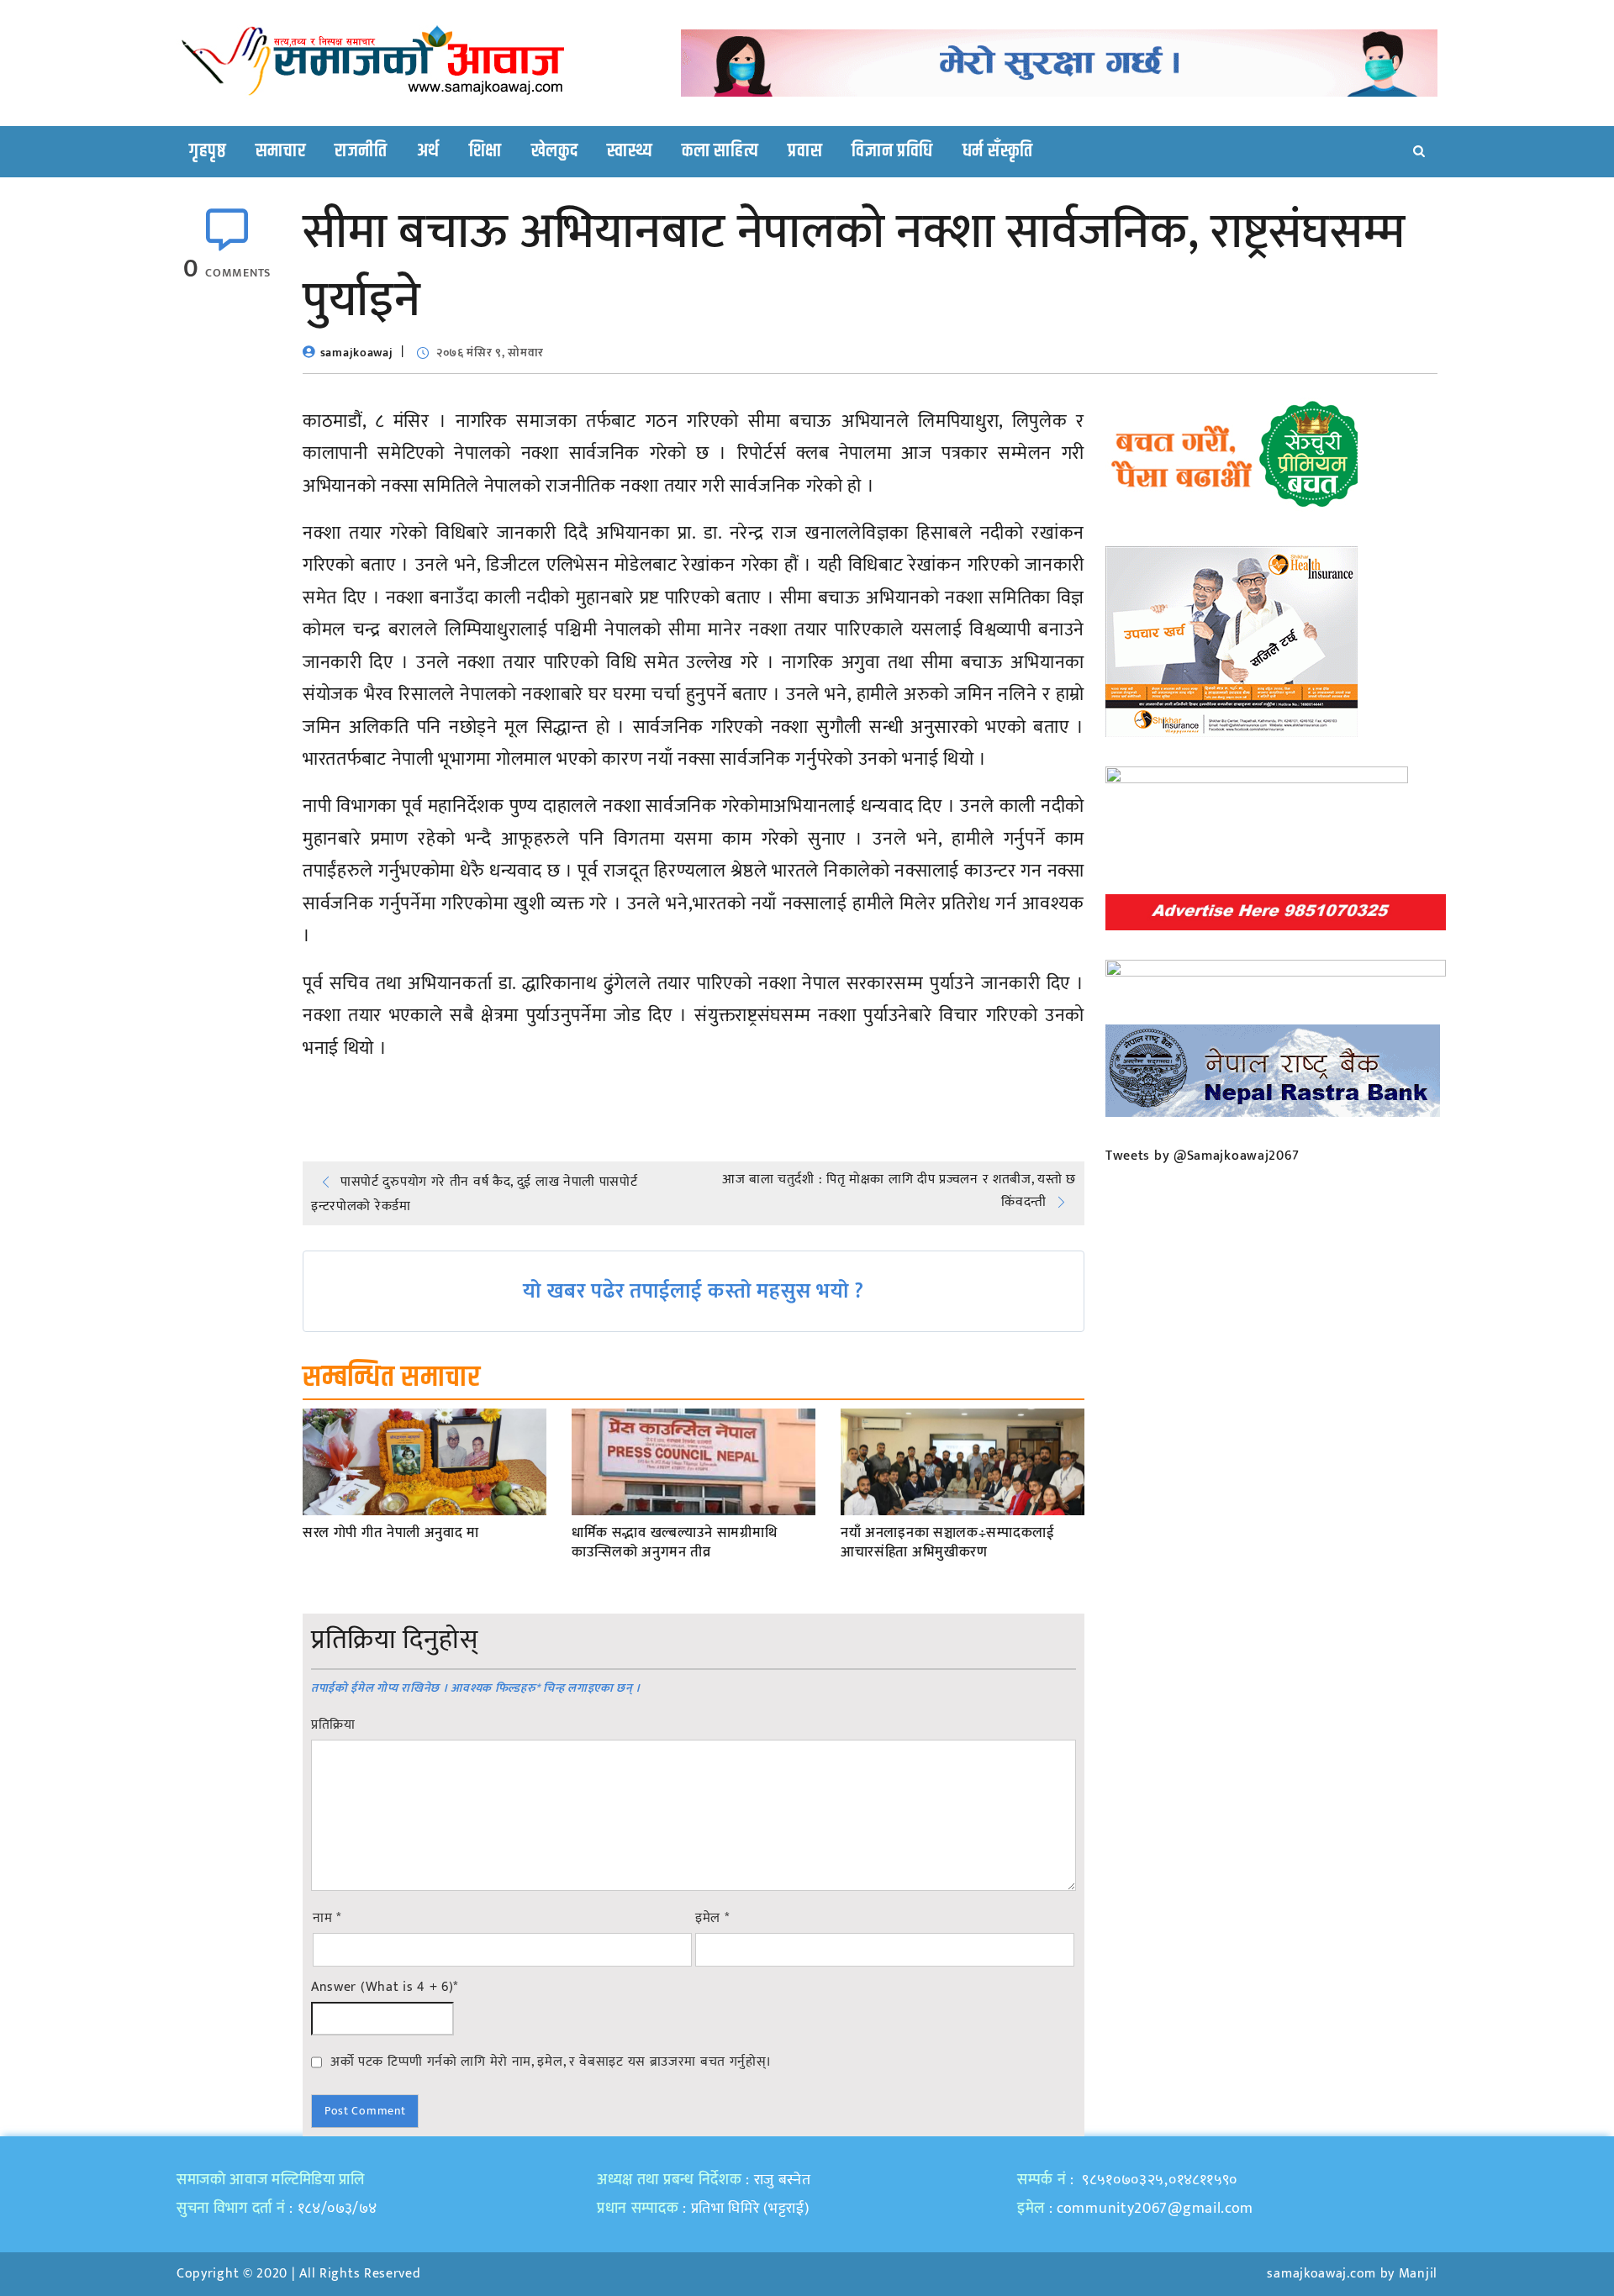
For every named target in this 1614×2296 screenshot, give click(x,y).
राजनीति (361, 151)
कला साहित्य (720, 151)
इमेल (712, 1919)
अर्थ (428, 151)
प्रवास (805, 151)
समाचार (281, 151)
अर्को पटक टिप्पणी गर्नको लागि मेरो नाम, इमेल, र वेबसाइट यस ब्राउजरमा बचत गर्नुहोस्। (551, 2062)
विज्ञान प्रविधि (892, 151)
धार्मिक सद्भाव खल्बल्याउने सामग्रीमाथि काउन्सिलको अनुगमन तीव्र (674, 1544)
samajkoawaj (357, 353)
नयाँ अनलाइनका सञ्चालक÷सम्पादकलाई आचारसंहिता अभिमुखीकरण (948, 1544)
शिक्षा (485, 151)
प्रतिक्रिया (333, 1725)
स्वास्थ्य (630, 151)
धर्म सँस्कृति (998, 151)
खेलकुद (555, 151)
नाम (327, 1919)
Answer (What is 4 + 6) (385, 1988)
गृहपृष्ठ (208, 151)
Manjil (1418, 2274)
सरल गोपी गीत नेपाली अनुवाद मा (391, 1534)
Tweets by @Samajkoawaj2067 (1203, 1156)
